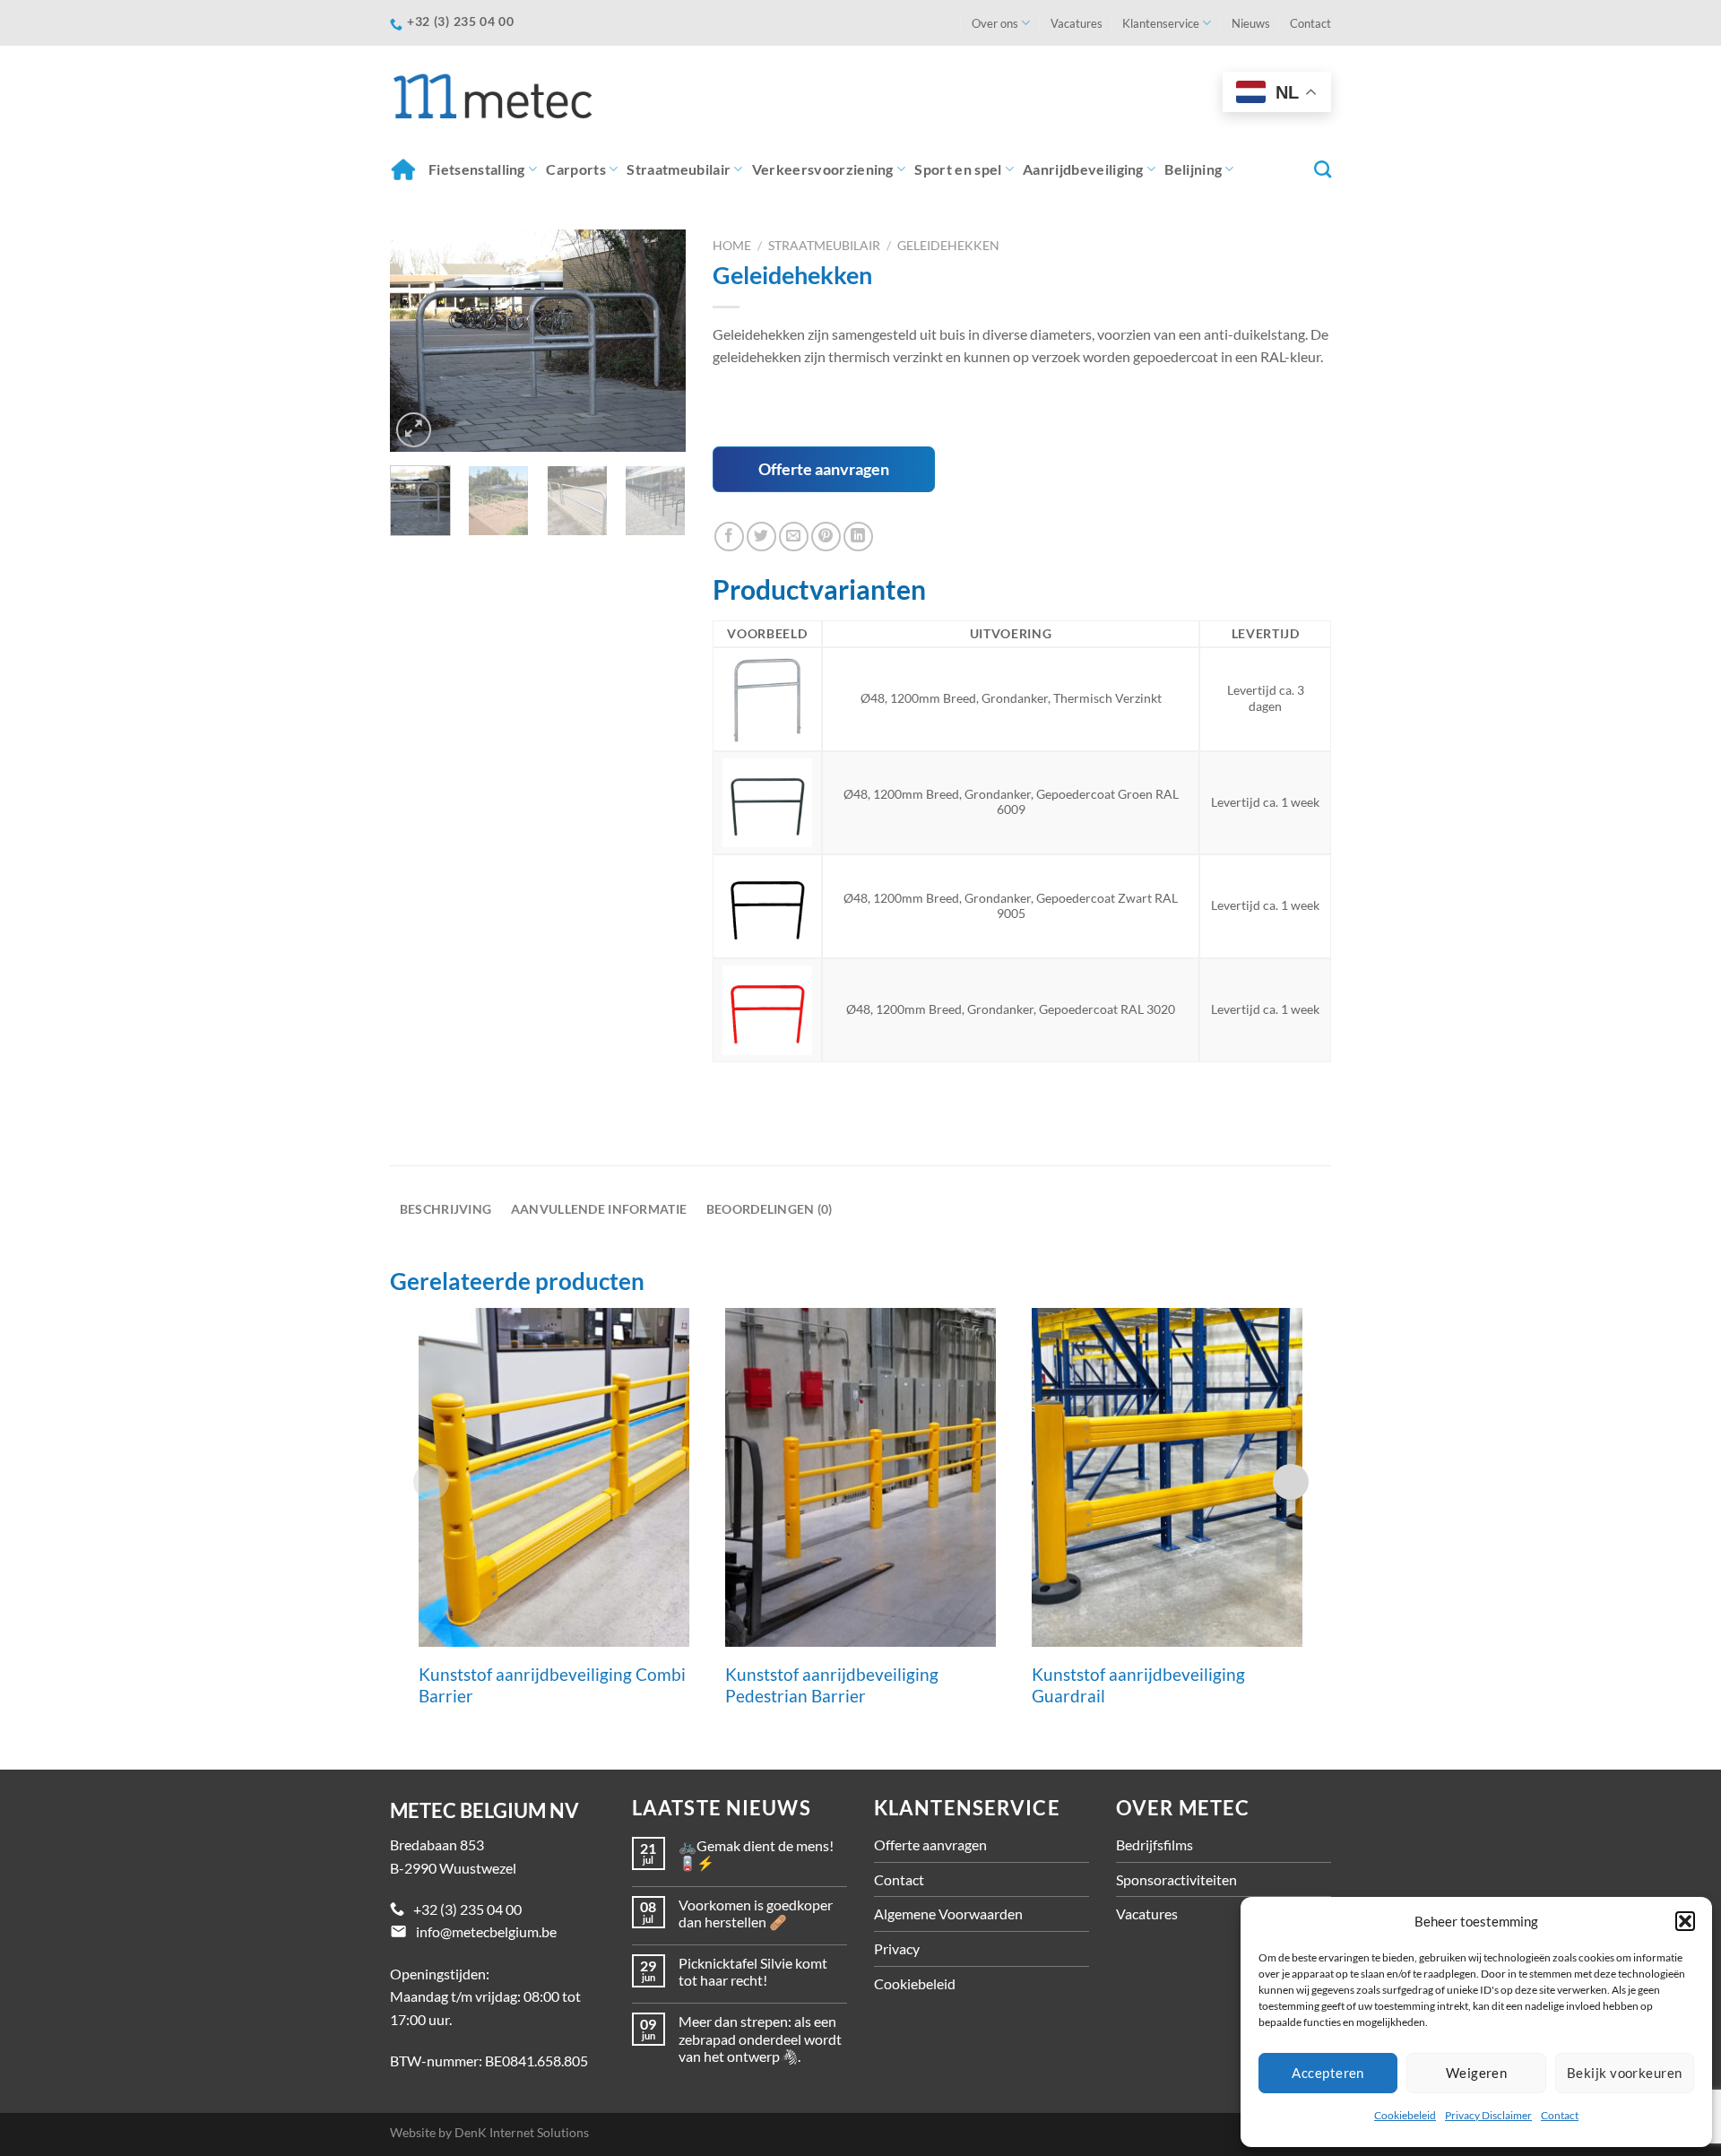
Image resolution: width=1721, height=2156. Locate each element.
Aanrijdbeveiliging (1083, 169)
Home (405, 169)
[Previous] (419, 341)
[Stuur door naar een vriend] (794, 537)
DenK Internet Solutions (522, 2132)
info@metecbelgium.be (486, 1931)
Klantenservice (1161, 23)
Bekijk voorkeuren (1625, 2073)
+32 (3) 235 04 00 (467, 1909)
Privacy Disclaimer (1488, 2115)
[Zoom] (414, 430)
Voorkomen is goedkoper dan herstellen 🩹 (756, 1913)
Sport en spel (958, 169)
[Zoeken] (1323, 169)
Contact (1560, 2115)
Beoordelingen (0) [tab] (770, 1209)
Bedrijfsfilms (1155, 1844)
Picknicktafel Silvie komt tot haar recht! (753, 1971)
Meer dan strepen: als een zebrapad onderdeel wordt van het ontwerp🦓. (760, 2038)
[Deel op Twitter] (761, 537)
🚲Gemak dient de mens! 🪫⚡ (756, 1854)
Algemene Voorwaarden (948, 1914)
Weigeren (1477, 2073)
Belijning (1193, 169)
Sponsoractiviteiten (1176, 1879)
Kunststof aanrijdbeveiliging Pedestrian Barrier (832, 1685)
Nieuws (1251, 23)
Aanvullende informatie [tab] (599, 1209)
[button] (1685, 1921)
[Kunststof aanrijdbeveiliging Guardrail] (1167, 1477)
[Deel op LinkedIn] (858, 537)
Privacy (897, 1948)
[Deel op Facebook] (729, 537)
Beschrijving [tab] (445, 1209)
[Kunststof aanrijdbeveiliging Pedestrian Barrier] (860, 1477)
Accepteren (1328, 2073)
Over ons (995, 23)
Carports (576, 169)
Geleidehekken (948, 246)
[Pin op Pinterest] (826, 537)
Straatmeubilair (679, 169)
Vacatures (1077, 23)
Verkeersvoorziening (823, 169)
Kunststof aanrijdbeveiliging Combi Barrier (552, 1685)
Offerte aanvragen (824, 469)
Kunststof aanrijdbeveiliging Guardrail (1138, 1685)
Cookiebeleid (1405, 2115)
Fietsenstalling (477, 169)
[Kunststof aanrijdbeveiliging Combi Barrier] (554, 1477)
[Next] (657, 341)
